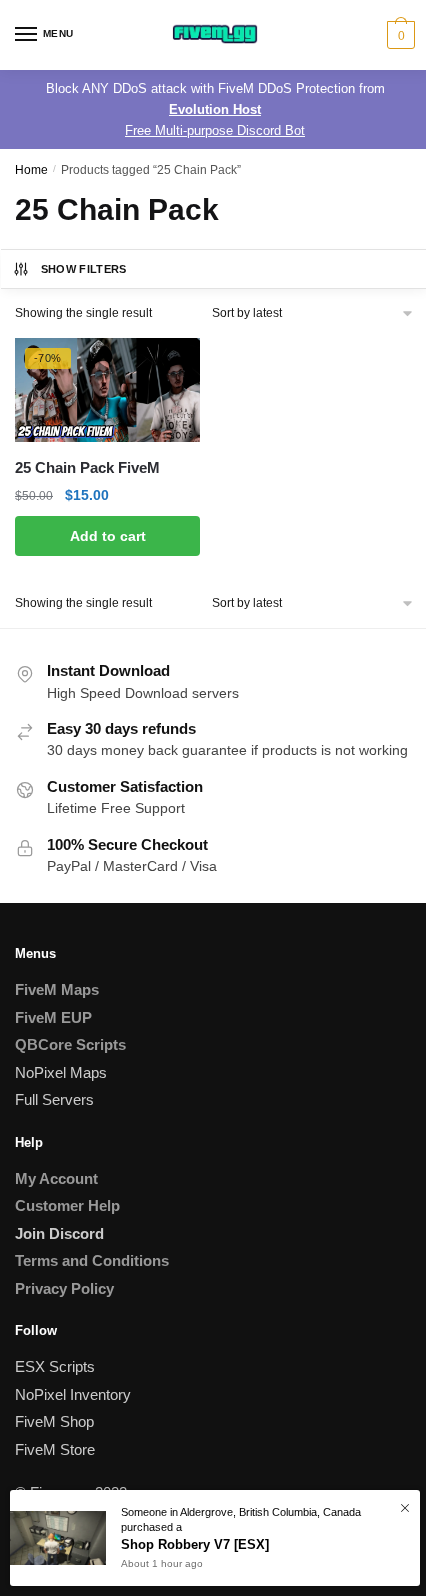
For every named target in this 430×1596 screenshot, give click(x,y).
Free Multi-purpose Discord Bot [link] (215, 130)
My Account (56, 1178)
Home (31, 170)
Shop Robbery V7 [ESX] (195, 1544)
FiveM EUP (53, 1017)
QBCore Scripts (70, 1044)
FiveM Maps (57, 989)
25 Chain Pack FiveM (87, 467)
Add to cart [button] (108, 536)
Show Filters (84, 269)
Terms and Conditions (92, 1260)
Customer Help (67, 1205)
